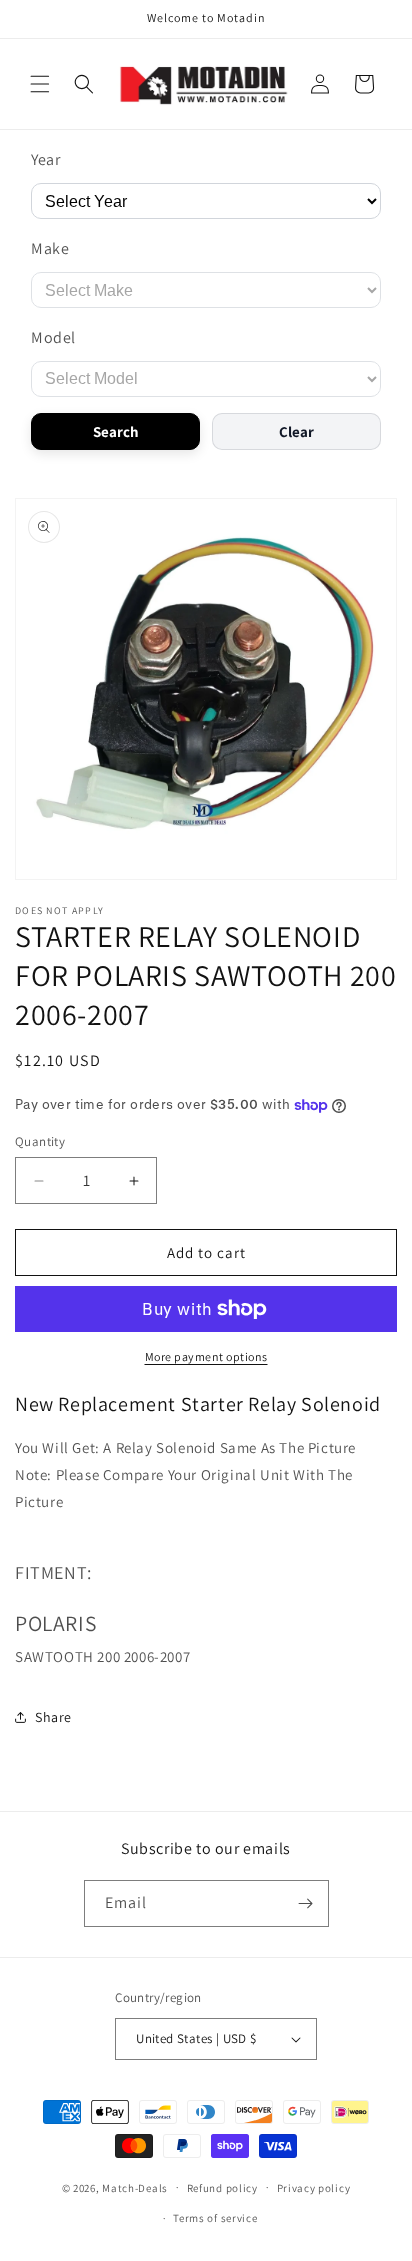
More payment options (206, 1356)
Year (45, 159)
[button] (40, 84)
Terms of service (215, 2218)
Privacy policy (314, 2188)
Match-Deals (135, 2187)
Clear (296, 431)
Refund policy (222, 2188)
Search (116, 431)
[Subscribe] (306, 1903)
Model (53, 337)
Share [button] (53, 1717)
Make (50, 248)
